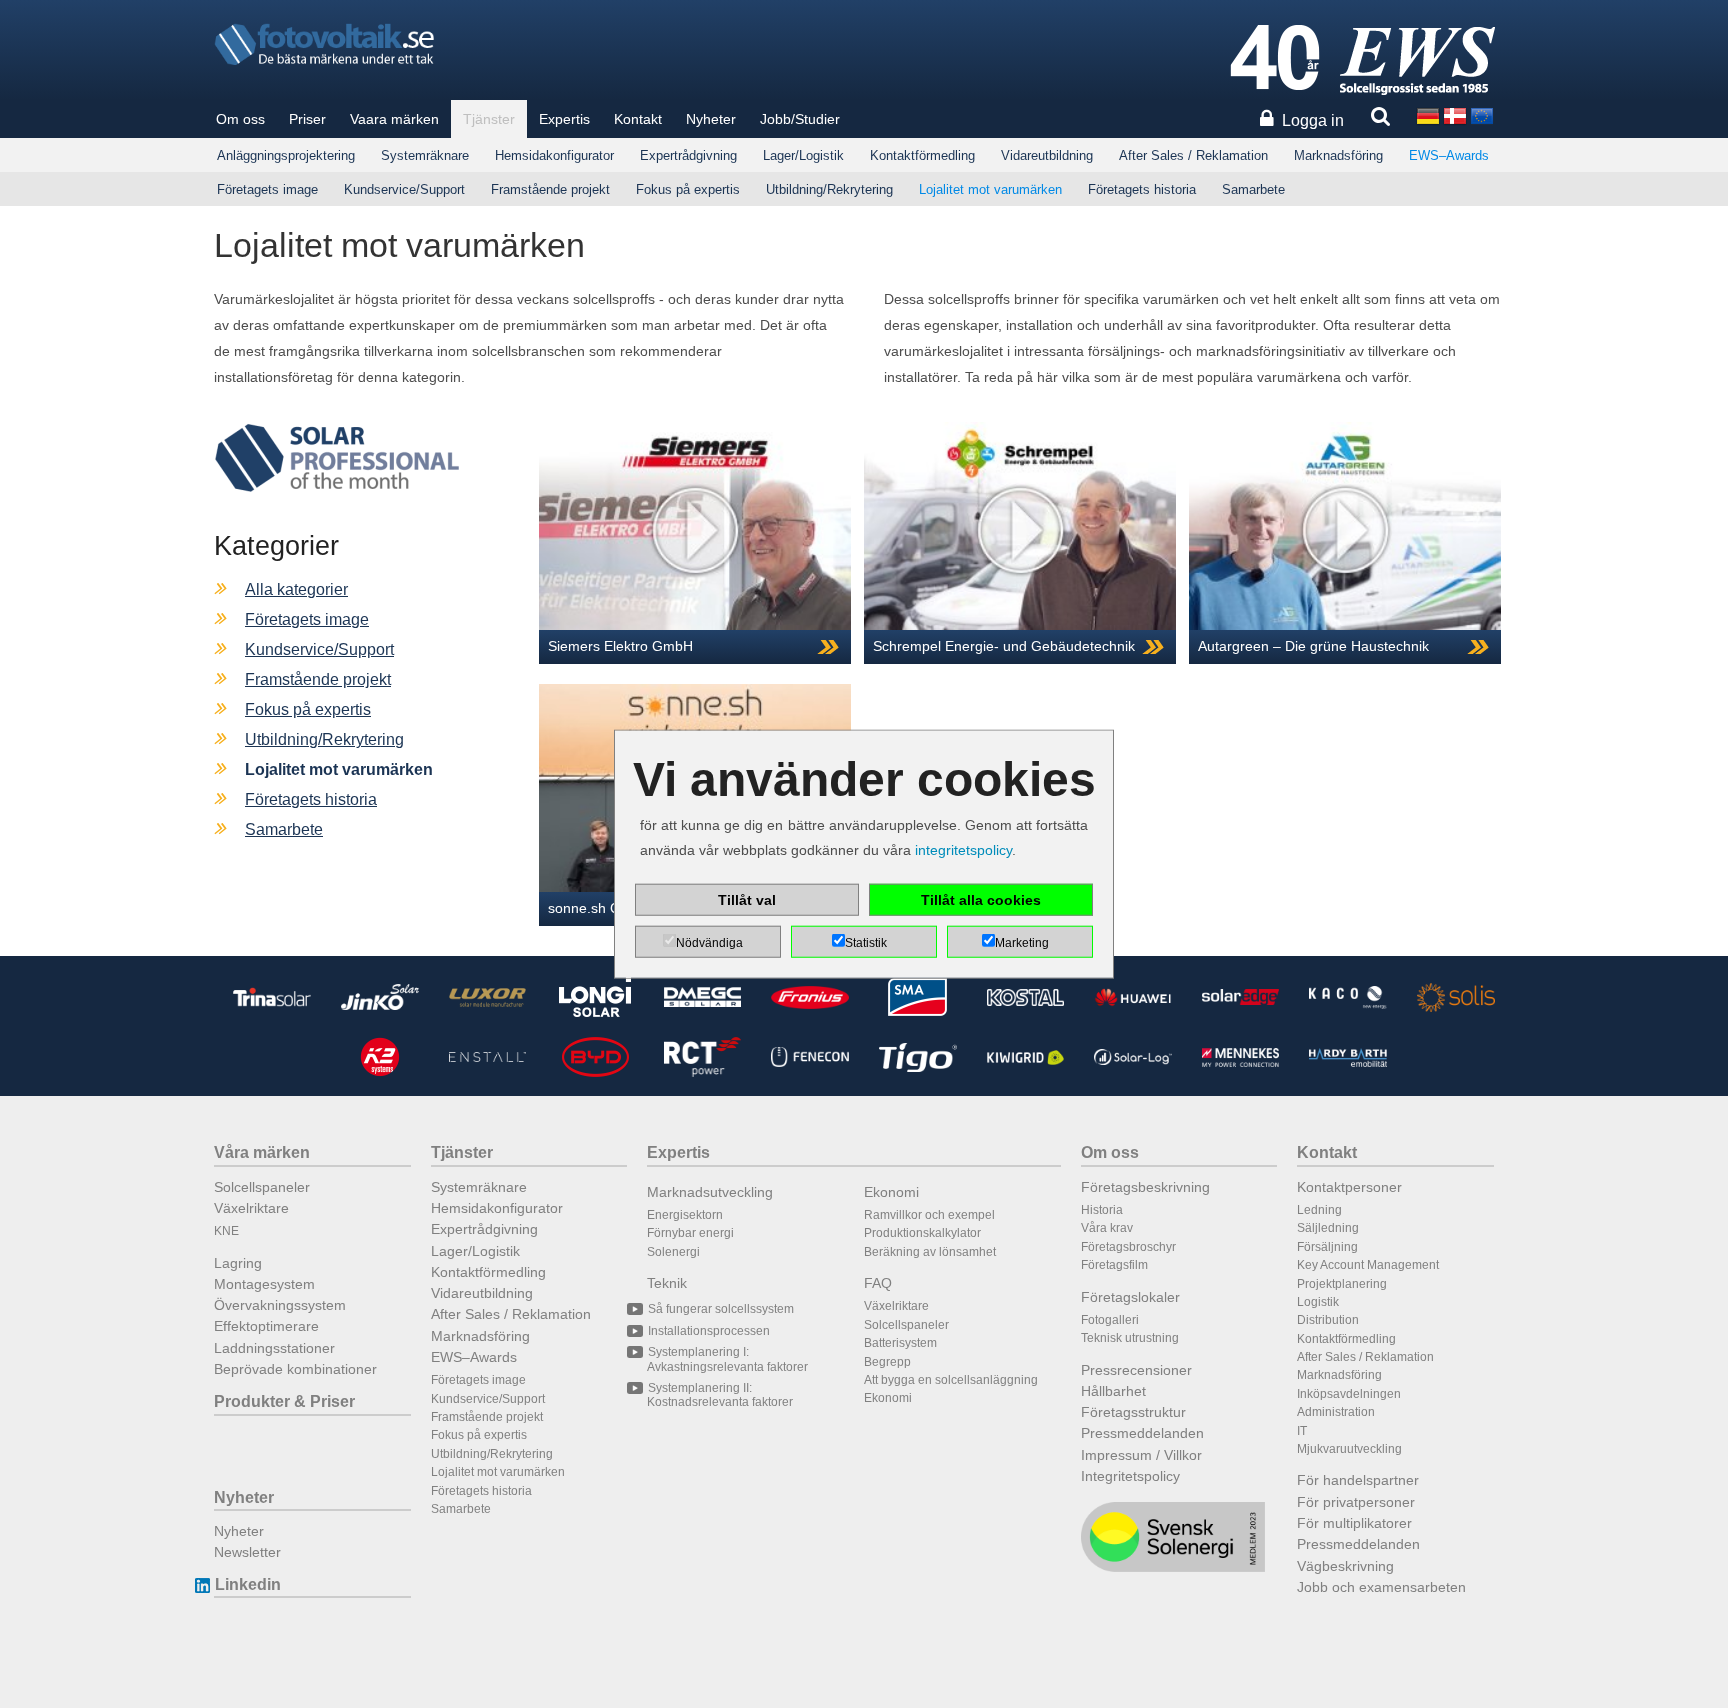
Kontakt (638, 119)
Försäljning (1327, 1247)
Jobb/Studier (800, 119)
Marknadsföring (1338, 155)
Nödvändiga (709, 942)
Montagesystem (264, 1284)
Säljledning (1328, 1228)
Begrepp (887, 1362)
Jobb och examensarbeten (1381, 1587)
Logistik (1318, 1302)
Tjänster (489, 119)
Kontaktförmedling (922, 155)
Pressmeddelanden (1142, 1433)
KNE (226, 1231)
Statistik (866, 942)
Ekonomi (891, 1192)
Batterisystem (900, 1343)
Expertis (564, 119)
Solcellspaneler (262, 1187)
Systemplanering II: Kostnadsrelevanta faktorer (720, 1395)
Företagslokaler (1130, 1297)
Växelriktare (251, 1208)
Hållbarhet (1113, 1391)
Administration (1336, 1412)
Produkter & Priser (284, 1401)
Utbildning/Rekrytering (829, 189)
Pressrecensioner (1136, 1370)
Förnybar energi (690, 1233)
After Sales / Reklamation (1193, 155)
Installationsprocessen (709, 1331)
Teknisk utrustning (1130, 1338)
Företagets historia (1142, 189)
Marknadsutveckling (710, 1192)
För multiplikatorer (1354, 1523)
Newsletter (247, 1552)
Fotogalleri (1110, 1320)
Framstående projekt (550, 189)
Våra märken (262, 1152)
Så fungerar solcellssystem (721, 1309)
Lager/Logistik (803, 155)
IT (1302, 1431)
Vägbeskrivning (1345, 1566)
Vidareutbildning (1047, 155)
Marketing (1022, 942)
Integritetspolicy (1130, 1476)
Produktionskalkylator (922, 1233)
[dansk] (1455, 114)
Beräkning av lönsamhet (930, 1252)
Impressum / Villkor (1141, 1455)
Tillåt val (747, 899)
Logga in (1313, 120)
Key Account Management (1368, 1265)
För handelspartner (1358, 1480)
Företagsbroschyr (1128, 1247)
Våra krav (1107, 1228)
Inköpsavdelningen (1349, 1394)
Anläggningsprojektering (286, 155)
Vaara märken (394, 119)
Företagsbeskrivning (1145, 1187)
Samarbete (1253, 189)
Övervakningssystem (280, 1305)
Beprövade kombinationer (295, 1369)
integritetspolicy (963, 850)
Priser (307, 119)
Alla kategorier (296, 589)
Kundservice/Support (404, 189)
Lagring (238, 1263)
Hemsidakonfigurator (554, 155)
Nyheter (711, 119)
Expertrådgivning (688, 155)
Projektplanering (1342, 1284)
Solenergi (673, 1252)
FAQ (878, 1283)
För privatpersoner (1356, 1502)
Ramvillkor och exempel (929, 1215)
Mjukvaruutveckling (1349, 1449)
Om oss (240, 119)
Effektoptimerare (266, 1326)
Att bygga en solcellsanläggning (951, 1380)
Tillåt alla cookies (981, 899)
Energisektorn (685, 1215)
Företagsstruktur (1133, 1412)
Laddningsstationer (274, 1348)
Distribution (1328, 1320)
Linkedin (248, 1584)
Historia (1102, 1210)
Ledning (1319, 1210)
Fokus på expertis (688, 189)
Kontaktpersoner (1349, 1187)
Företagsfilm (1114, 1265)
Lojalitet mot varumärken (990, 189)
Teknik (667, 1283)
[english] (1482, 114)
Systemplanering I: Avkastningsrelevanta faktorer (727, 1359)
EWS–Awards (1449, 155)
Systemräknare (425, 155)
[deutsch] (1428, 114)
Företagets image (267, 189)
